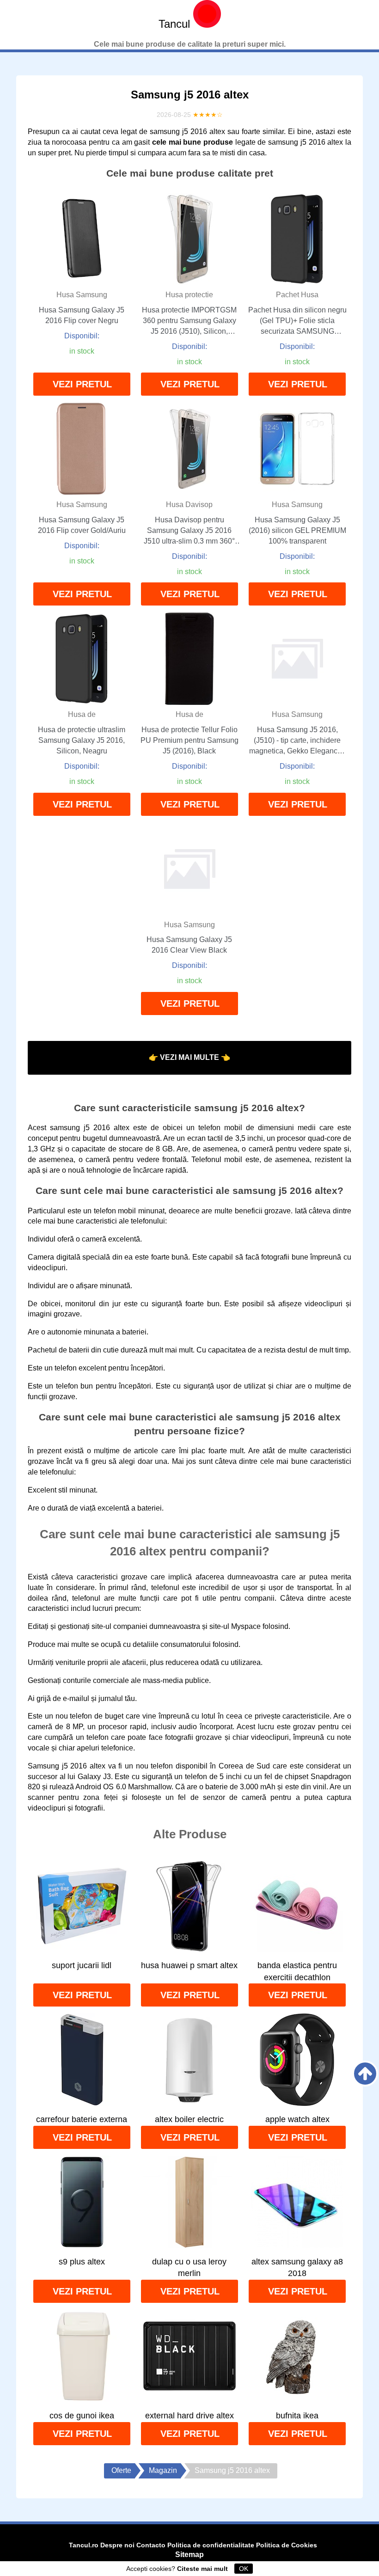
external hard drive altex (189, 2416)
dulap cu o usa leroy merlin (189, 2268)
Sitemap (189, 2555)
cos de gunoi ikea (82, 2416)
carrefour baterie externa (82, 2119)
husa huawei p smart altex (189, 1965)
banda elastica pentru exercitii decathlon (297, 1971)
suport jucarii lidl (82, 1965)
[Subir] (365, 2074)
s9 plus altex (82, 2262)
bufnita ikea (297, 2416)
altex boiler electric (189, 2119)
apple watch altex (297, 2119)
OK (244, 2569)
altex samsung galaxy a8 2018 (297, 2268)
